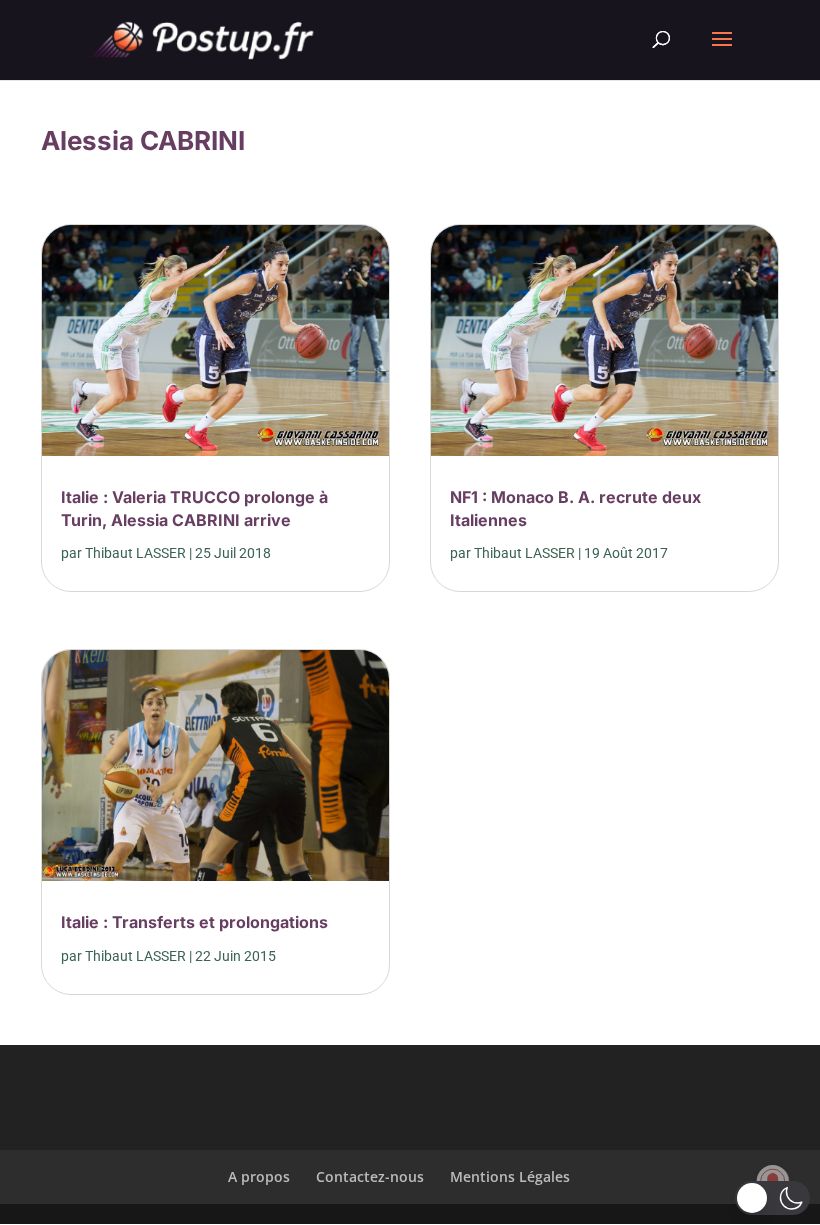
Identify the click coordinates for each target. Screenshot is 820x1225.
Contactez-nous (370, 1176)
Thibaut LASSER (135, 553)
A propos (259, 1176)
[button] (772, 1198)
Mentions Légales (510, 1176)
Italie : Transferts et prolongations (194, 922)
